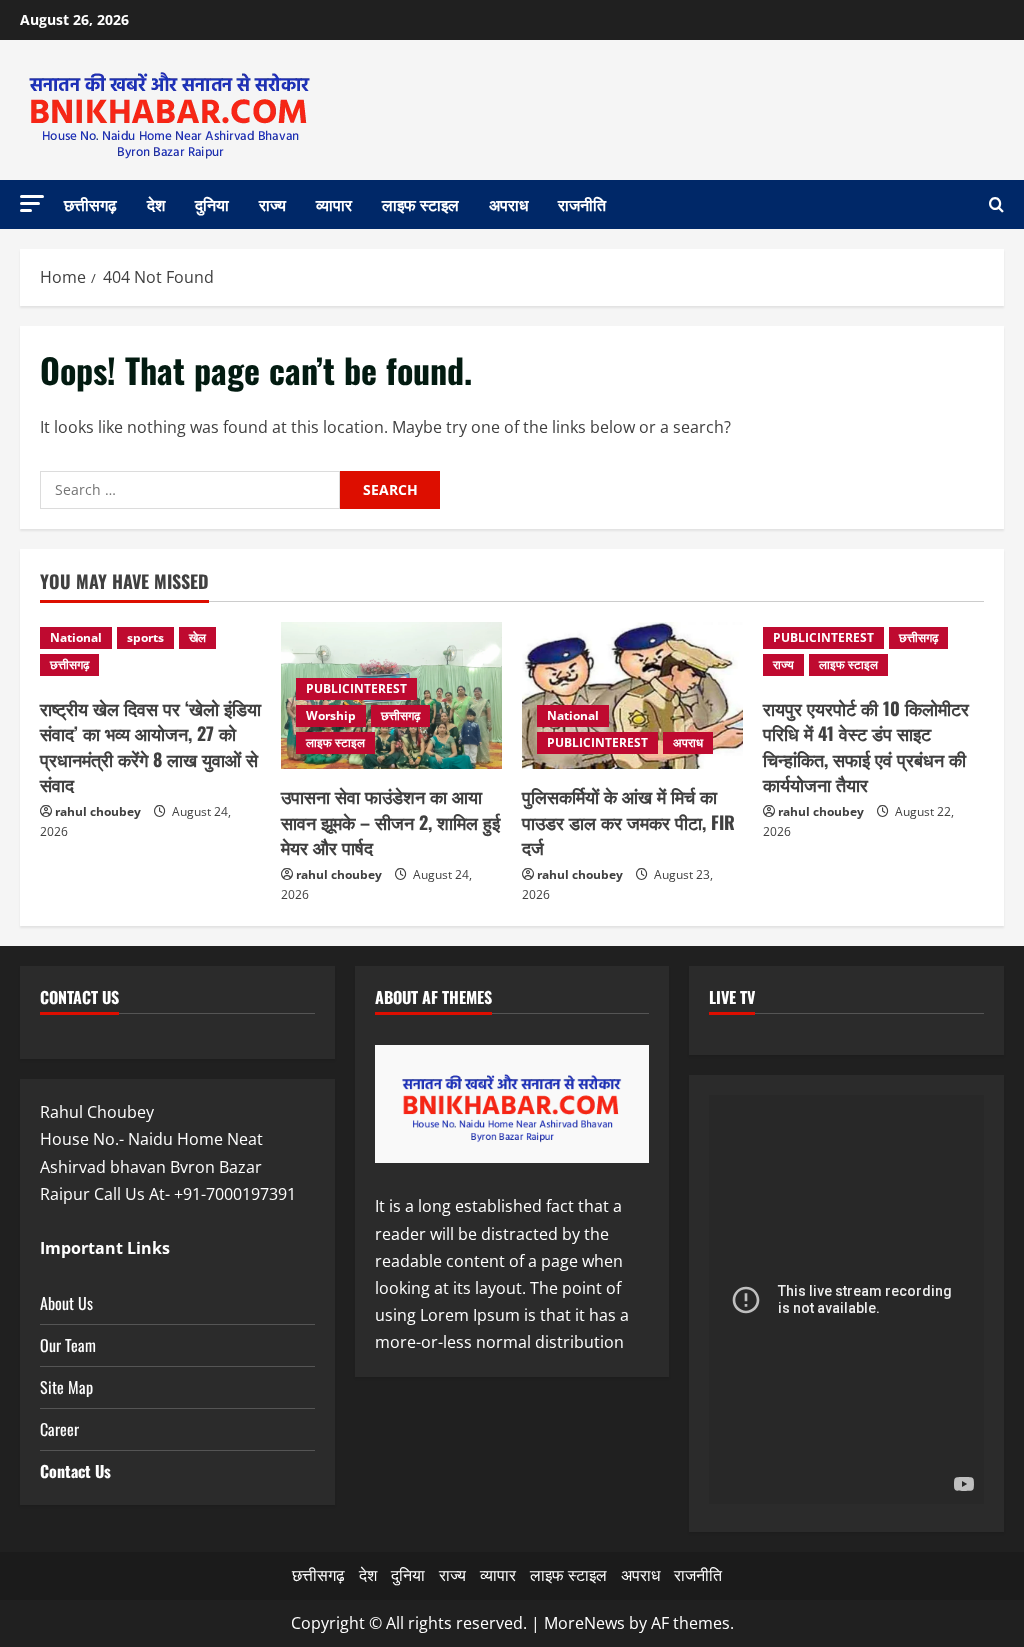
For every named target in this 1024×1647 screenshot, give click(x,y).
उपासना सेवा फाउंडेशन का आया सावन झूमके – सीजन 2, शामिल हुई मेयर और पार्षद (390, 821)
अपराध (508, 204)
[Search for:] (190, 490)
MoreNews (584, 1623)
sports (145, 637)
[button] (32, 203)
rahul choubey (98, 811)
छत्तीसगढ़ (90, 204)
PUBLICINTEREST (356, 688)
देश (156, 204)
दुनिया (212, 204)
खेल (197, 637)
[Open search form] (996, 205)
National (76, 637)
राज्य (272, 204)
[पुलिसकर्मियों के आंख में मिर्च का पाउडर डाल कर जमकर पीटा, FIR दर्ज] (632, 695)
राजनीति (582, 204)
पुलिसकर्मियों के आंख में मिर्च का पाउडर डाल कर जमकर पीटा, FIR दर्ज (628, 821)
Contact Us (75, 1471)
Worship (331, 715)
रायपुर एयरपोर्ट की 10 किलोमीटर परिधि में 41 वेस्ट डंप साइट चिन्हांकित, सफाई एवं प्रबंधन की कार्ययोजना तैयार (866, 746)
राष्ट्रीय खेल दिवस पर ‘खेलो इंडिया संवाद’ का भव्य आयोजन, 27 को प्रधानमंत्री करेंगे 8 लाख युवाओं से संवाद (150, 746)
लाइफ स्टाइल (420, 204)
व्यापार (334, 204)
